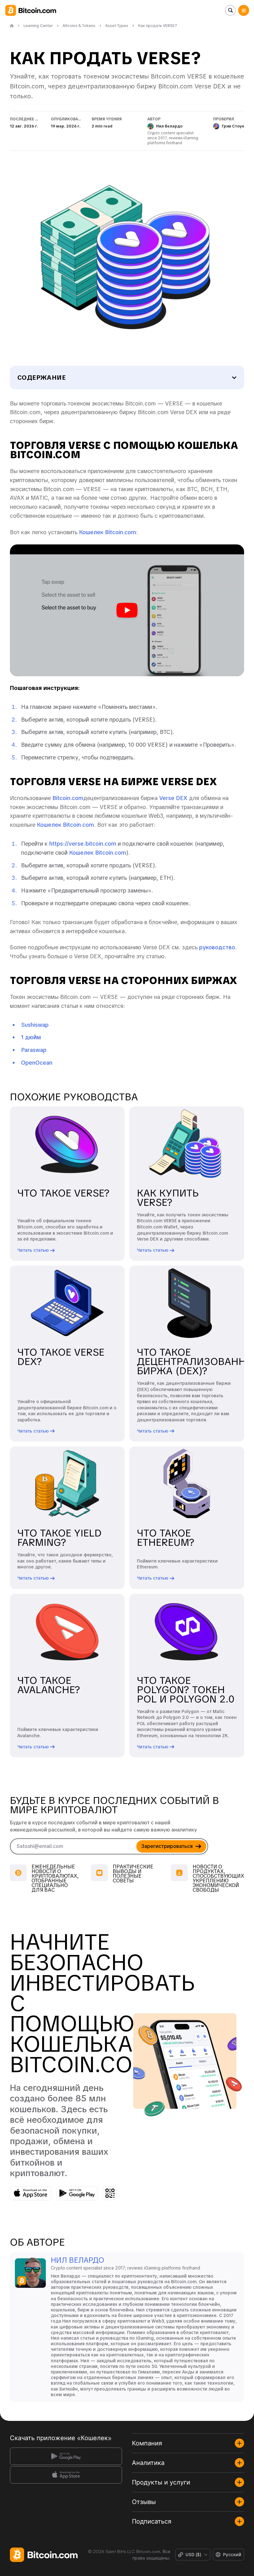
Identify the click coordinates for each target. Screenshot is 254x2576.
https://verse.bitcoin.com (83, 844)
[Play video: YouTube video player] (127, 610)
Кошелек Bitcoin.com (107, 532)
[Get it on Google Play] (77, 2193)
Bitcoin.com (68, 798)
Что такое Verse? (63, 1193)
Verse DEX (173, 798)
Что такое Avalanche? (49, 1685)
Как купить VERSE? (168, 1198)
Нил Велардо (77, 2260)
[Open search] (230, 10)
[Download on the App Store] (31, 2193)
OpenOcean (37, 1063)
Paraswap (34, 1050)
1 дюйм (31, 1037)
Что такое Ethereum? (166, 1538)
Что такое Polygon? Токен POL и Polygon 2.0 (186, 1690)
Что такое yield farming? (59, 1538)
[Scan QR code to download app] (110, 2193)
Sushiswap (35, 1025)
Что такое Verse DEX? (61, 1357)
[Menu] (244, 10)
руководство (217, 947)
